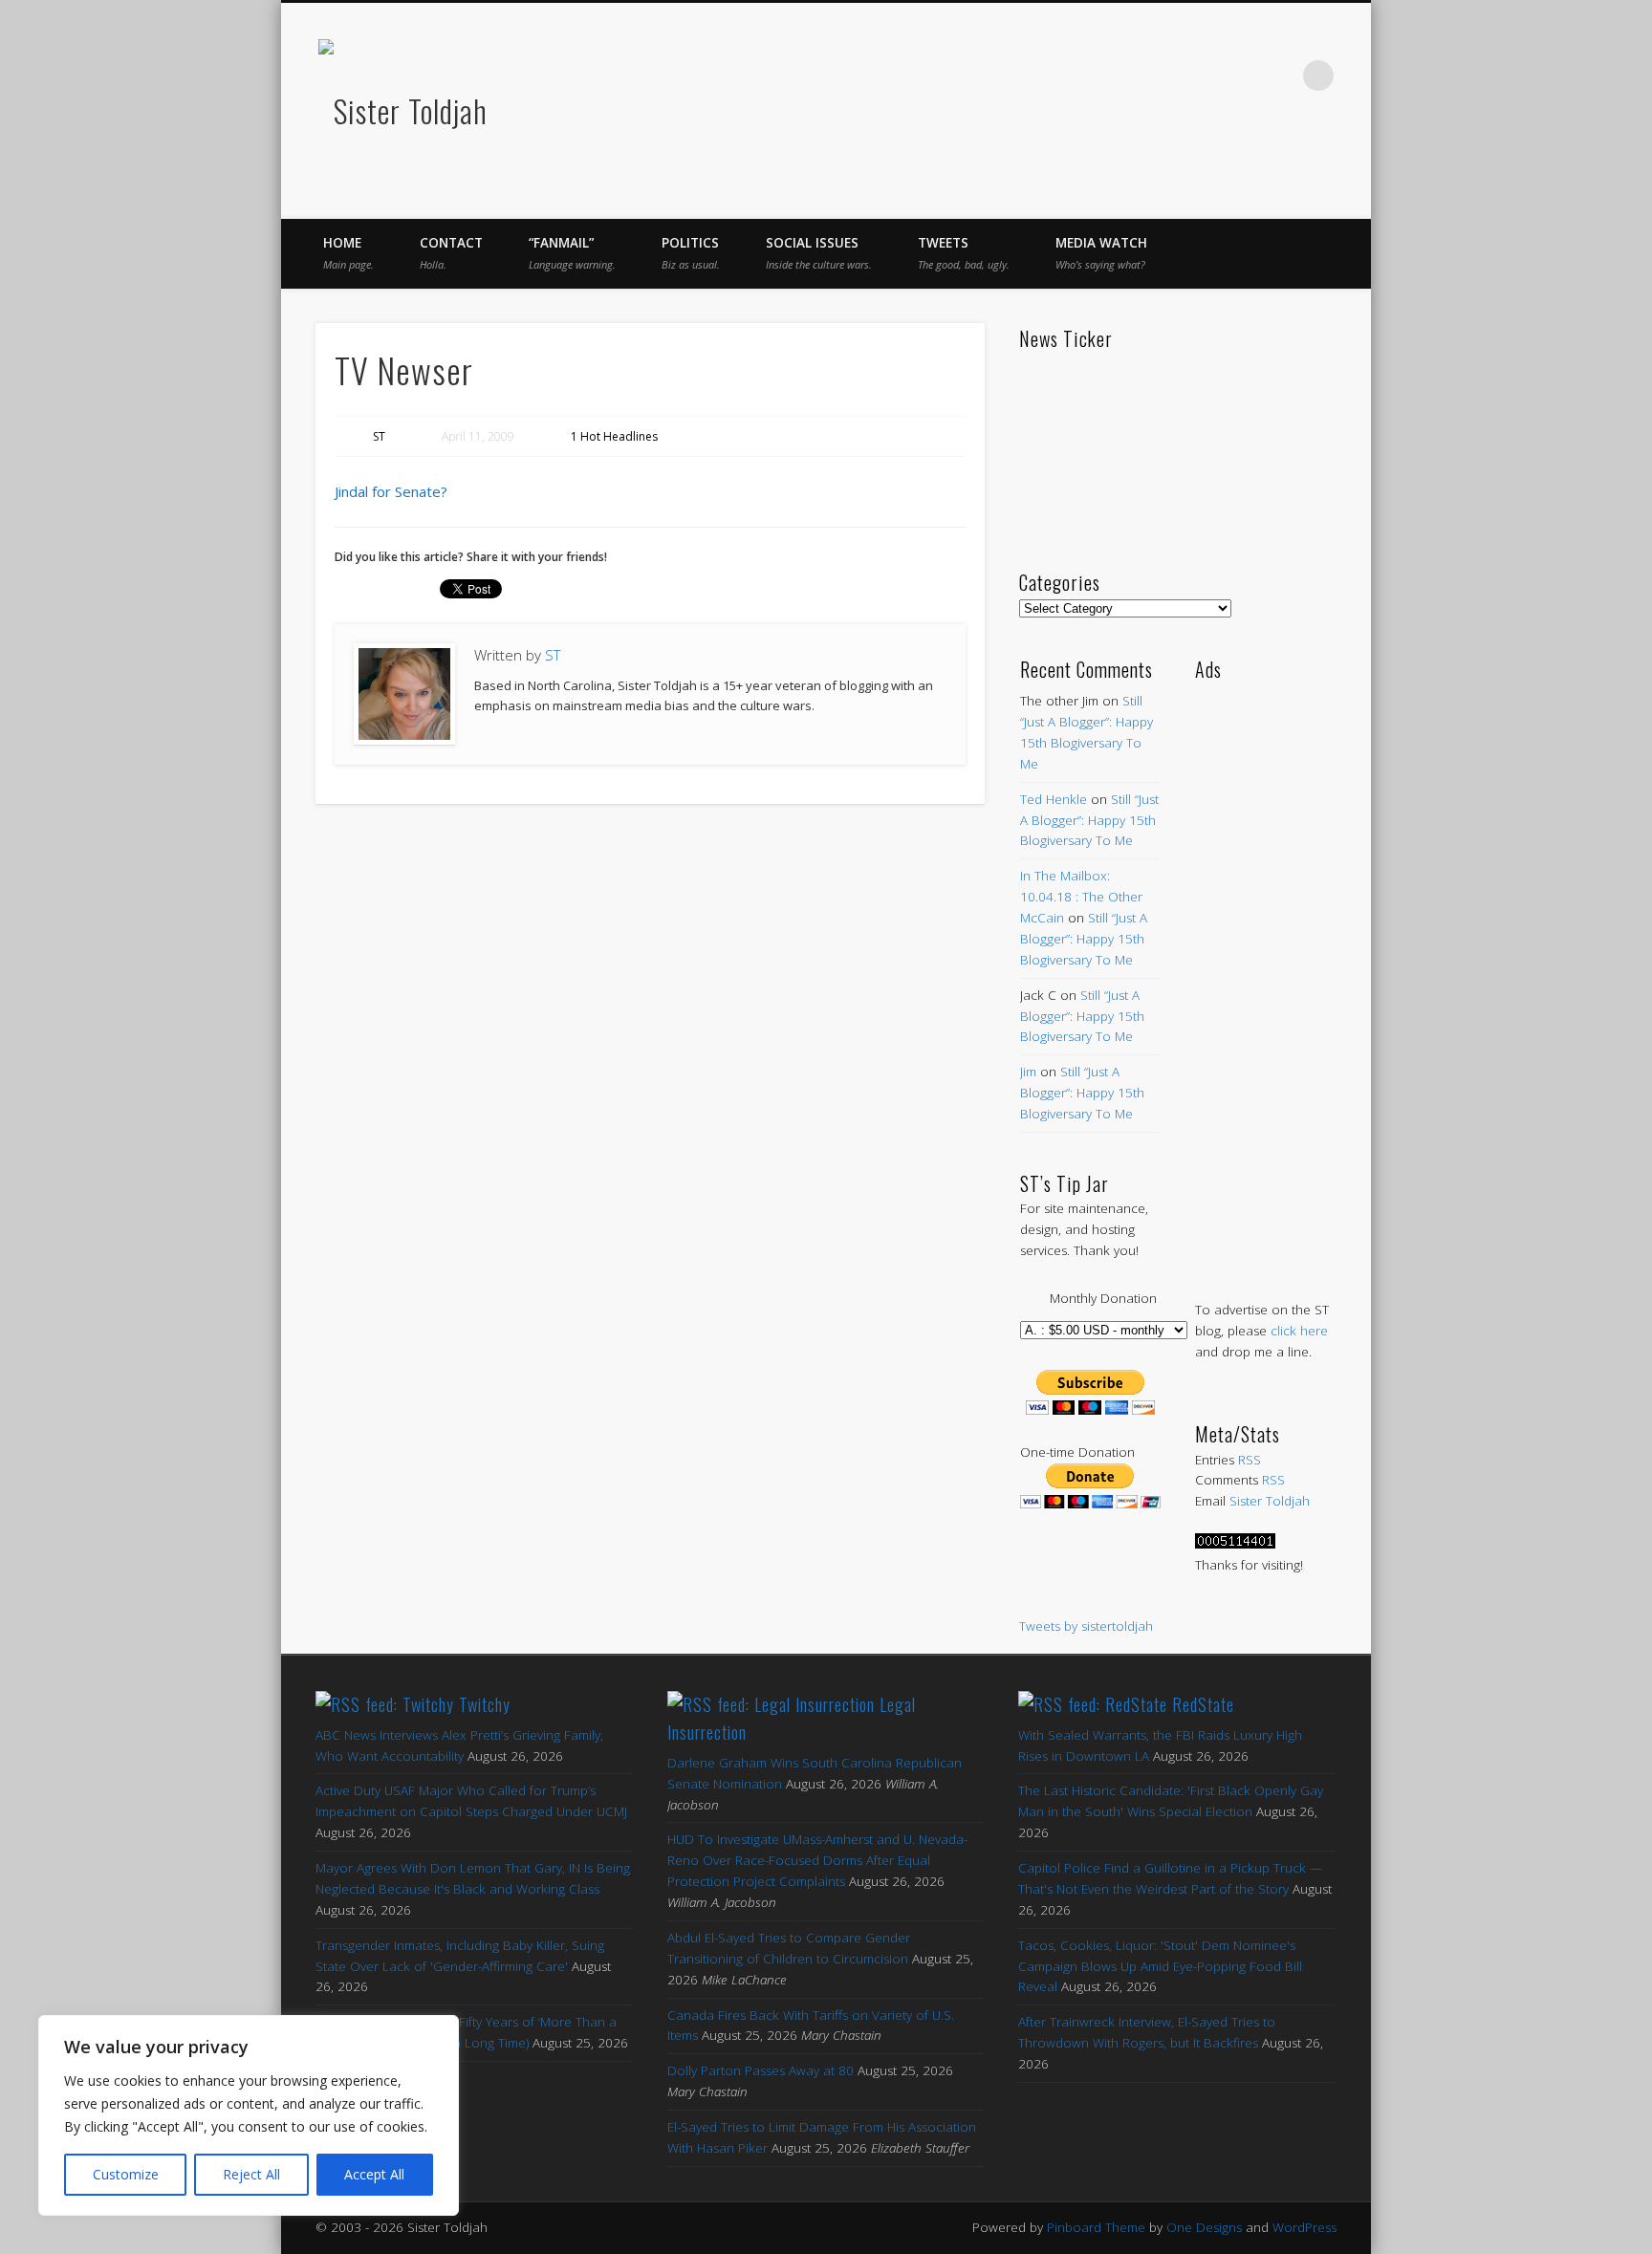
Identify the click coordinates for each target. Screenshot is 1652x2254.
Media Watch (1101, 253)
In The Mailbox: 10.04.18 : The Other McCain (1081, 897)
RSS (1250, 1460)
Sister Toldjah (1270, 1501)
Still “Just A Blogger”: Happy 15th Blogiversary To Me (1089, 820)
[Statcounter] (1235, 1544)
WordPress (1304, 2227)
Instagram (1279, 76)
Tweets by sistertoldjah (1086, 1626)
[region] (249, 2115)
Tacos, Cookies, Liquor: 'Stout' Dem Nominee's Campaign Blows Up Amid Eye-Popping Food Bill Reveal (1160, 1966)
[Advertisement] (1265, 971)
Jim (1028, 1072)
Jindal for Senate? (391, 491)
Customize (126, 2174)
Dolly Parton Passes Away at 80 (761, 2070)
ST (379, 436)
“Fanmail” (572, 253)
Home (348, 253)
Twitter (1159, 76)
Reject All (251, 2174)
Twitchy (485, 1704)
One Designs (1204, 2227)
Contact (451, 253)
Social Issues (819, 253)
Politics (691, 253)
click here (1299, 1331)
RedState (1203, 1704)
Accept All (374, 2174)
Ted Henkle (1054, 799)
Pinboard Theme (1096, 2227)
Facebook (1119, 76)
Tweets (964, 253)
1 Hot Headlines (614, 436)
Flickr (1239, 76)
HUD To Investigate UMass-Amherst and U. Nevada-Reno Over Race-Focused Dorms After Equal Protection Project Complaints (817, 1860)
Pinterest (1199, 76)
